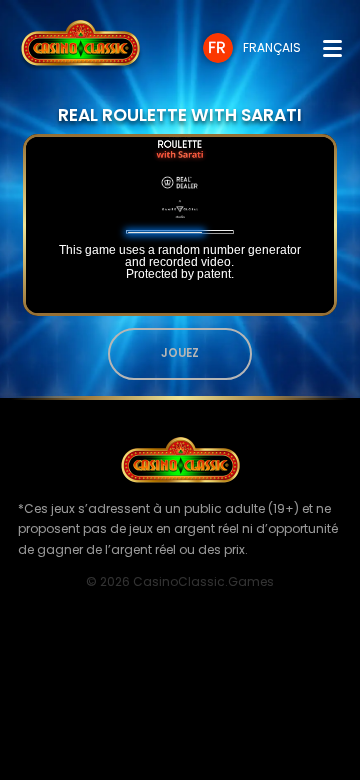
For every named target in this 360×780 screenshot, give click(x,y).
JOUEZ (180, 353)
